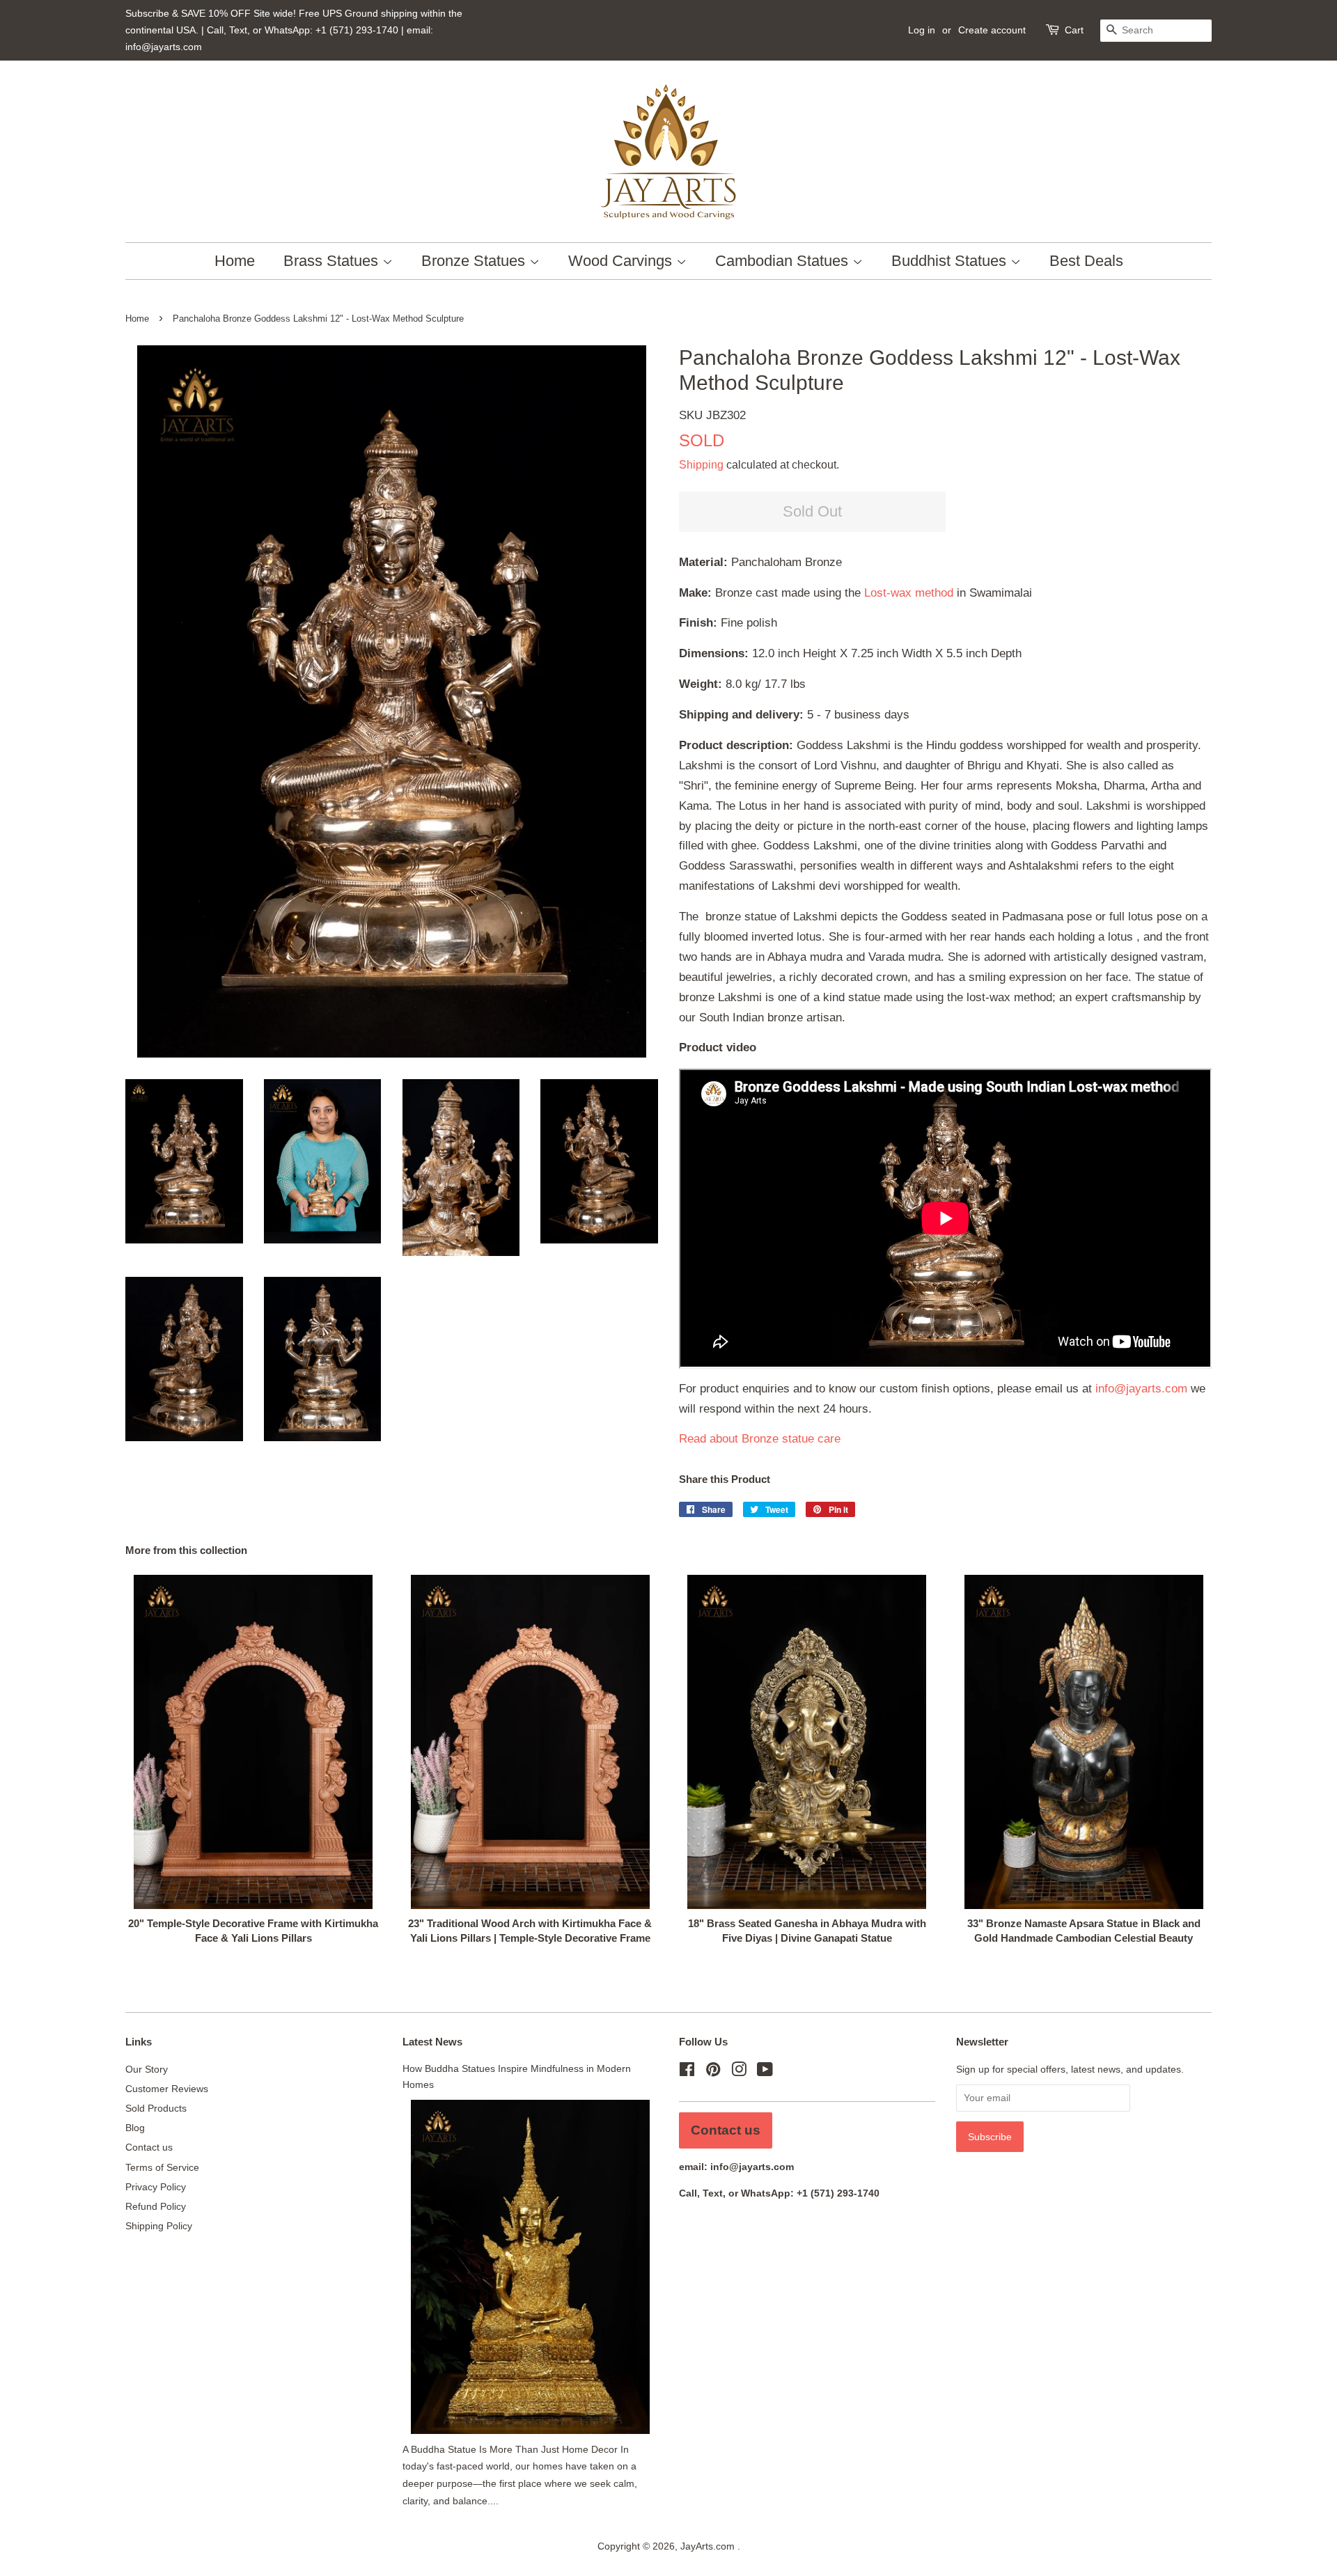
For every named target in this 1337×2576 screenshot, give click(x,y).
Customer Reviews (167, 2089)
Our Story (147, 2069)
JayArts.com (709, 2546)
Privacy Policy (156, 2187)
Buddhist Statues (951, 261)
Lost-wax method (909, 593)
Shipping (701, 465)
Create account (992, 30)
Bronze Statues (475, 261)
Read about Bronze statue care (760, 1439)
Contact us (149, 2147)
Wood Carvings (622, 261)
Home (235, 261)
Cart (1074, 30)
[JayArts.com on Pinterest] (713, 2072)
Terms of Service (162, 2167)
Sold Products (156, 2108)
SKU (712, 415)
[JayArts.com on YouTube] (765, 2072)
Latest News (432, 2042)
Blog (135, 2128)
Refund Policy (156, 2206)
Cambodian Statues (784, 261)
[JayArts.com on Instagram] (739, 2072)
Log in (922, 30)
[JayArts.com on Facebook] (687, 2072)
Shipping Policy (159, 2226)
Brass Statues (333, 261)
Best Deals (1086, 261)
